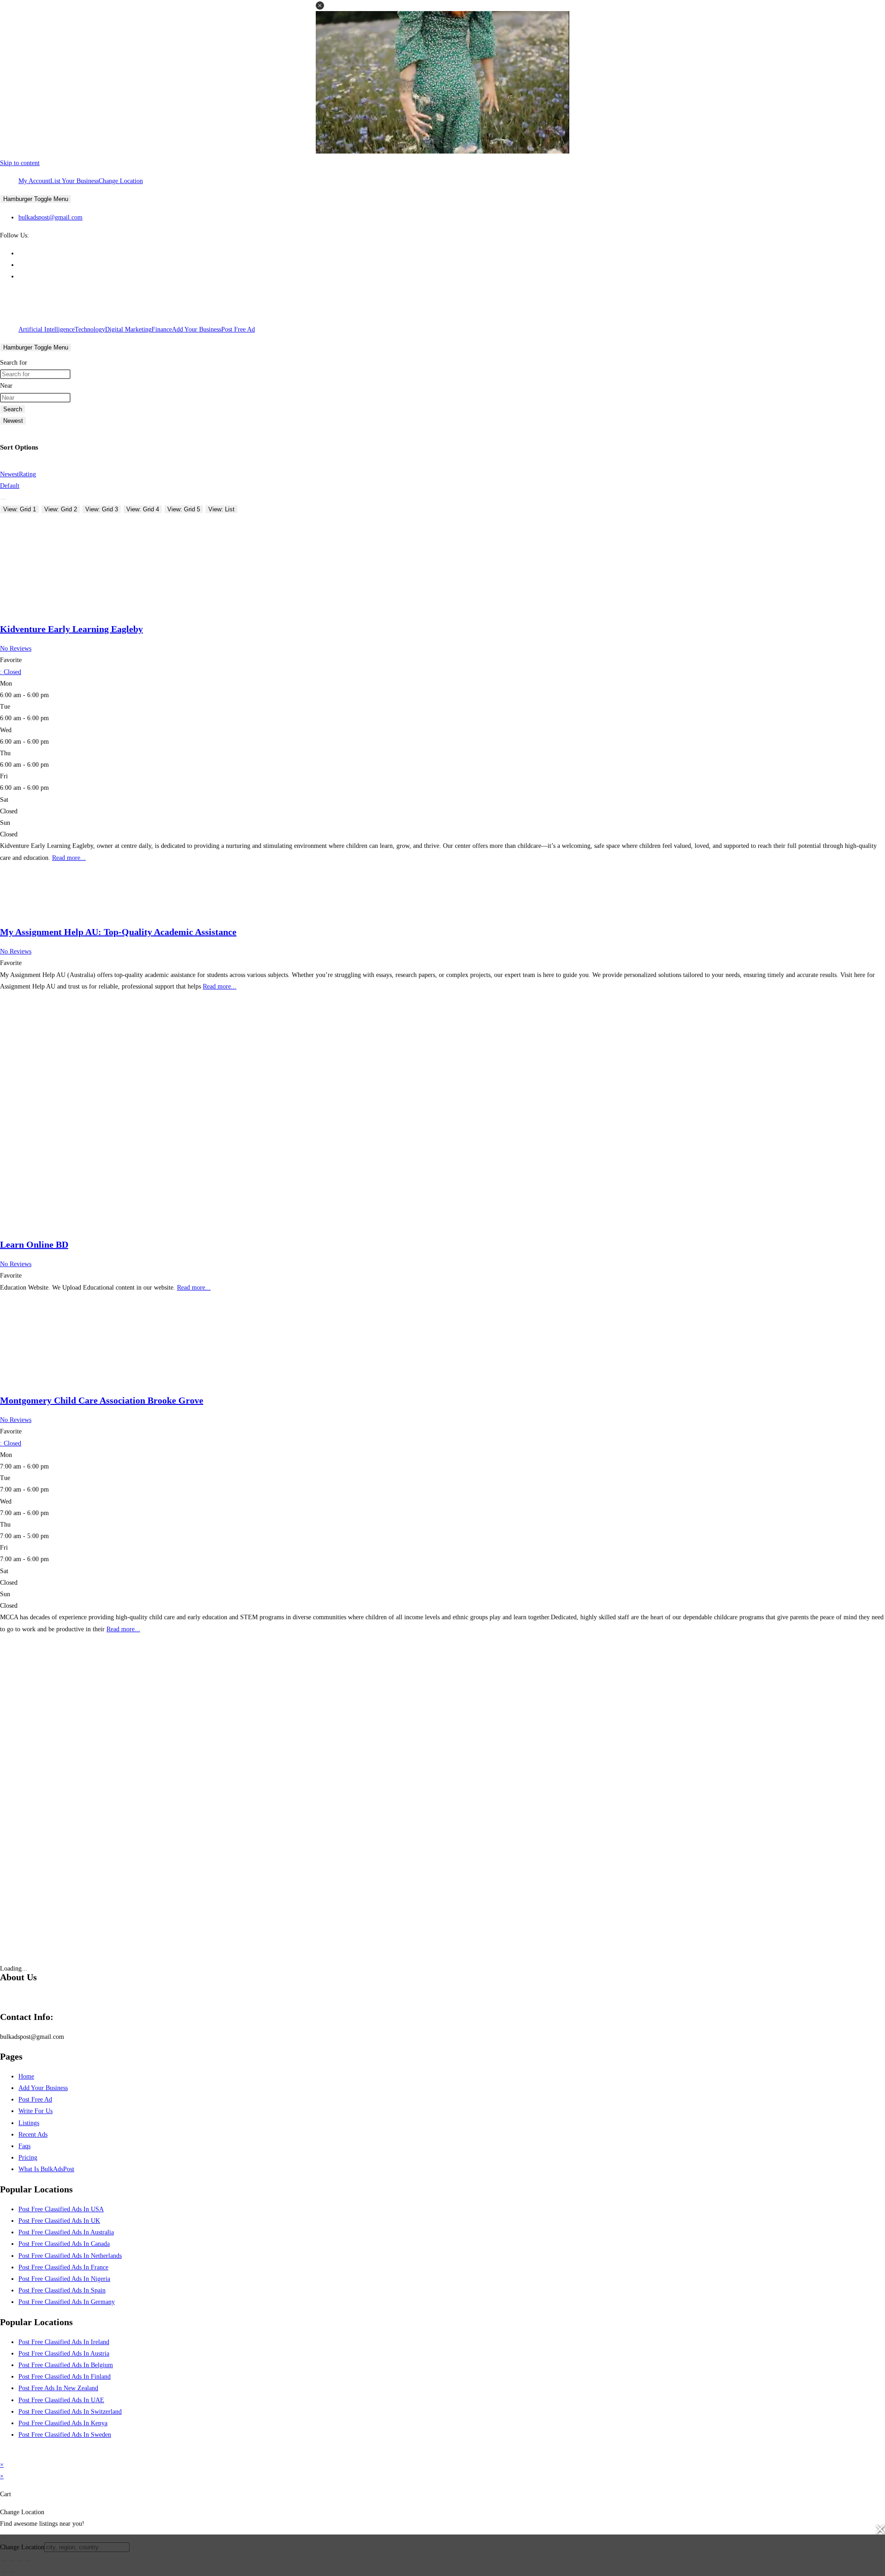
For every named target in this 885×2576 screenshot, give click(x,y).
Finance (162, 329)
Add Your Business (197, 329)
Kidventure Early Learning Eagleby (71, 629)
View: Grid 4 (143, 509)
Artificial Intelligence (47, 329)
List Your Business (74, 181)
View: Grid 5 (184, 509)
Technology (90, 329)
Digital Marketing (128, 329)
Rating (27, 474)
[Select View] (3, 499)
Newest (13, 421)
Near (6, 386)
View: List (221, 509)
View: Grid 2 (61, 509)
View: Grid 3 (102, 509)
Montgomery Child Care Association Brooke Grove (102, 1400)
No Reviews (16, 648)
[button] (320, 6)
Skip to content (20, 163)
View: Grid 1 (20, 509)
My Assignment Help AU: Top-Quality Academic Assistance (118, 932)
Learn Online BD (34, 1244)
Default (10, 486)
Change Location (121, 181)
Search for (14, 363)
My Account (34, 181)
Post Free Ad (238, 329)
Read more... (69, 858)
